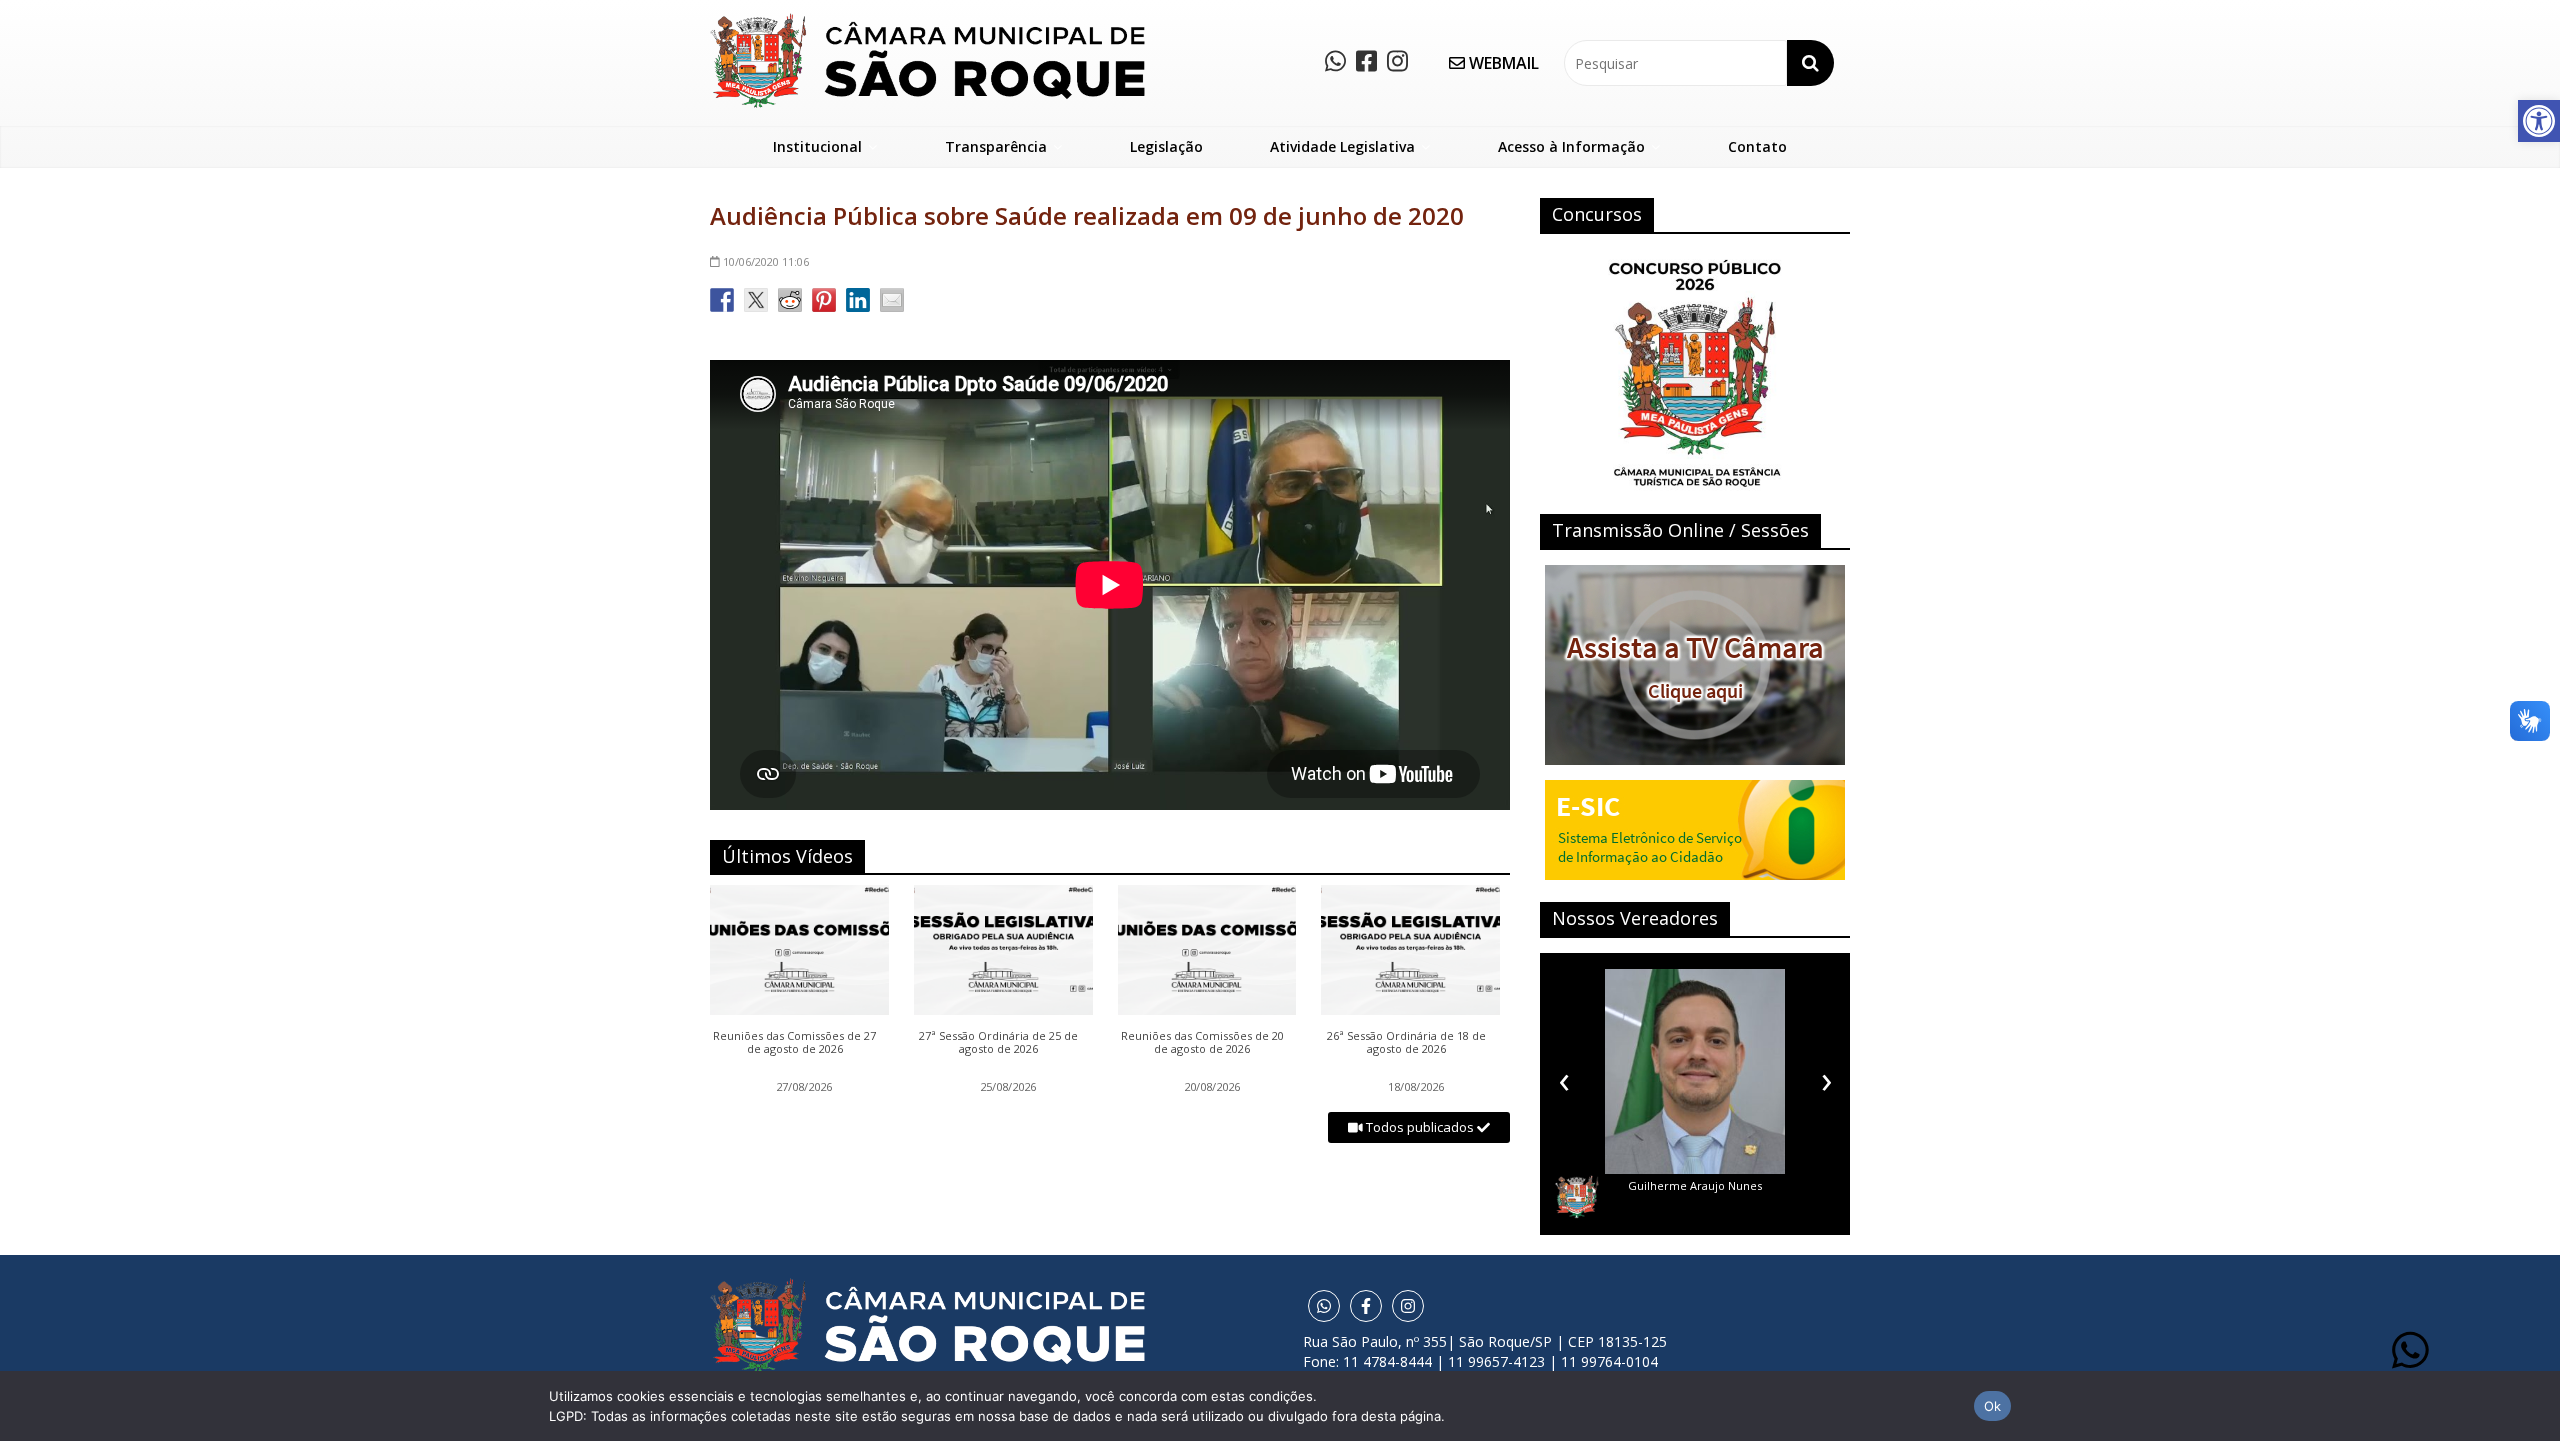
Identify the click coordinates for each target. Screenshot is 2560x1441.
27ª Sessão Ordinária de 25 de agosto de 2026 (998, 1043)
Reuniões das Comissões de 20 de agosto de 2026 (1202, 1043)
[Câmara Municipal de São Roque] (927, 20)
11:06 (766, 261)
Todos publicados (1420, 1127)
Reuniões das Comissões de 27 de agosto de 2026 (794, 1043)
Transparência (996, 146)
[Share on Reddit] (790, 300)
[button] (2539, 121)
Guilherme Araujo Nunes (1695, 1185)
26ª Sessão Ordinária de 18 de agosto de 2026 (1406, 1043)
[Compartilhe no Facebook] (722, 300)
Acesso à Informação (1571, 146)
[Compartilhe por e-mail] (892, 300)
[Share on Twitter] (756, 300)
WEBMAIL (1502, 63)
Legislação (1166, 146)
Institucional (817, 146)
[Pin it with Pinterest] (824, 300)
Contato (1757, 146)
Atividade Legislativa (1342, 146)
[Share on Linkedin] (858, 300)
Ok (1993, 1406)
